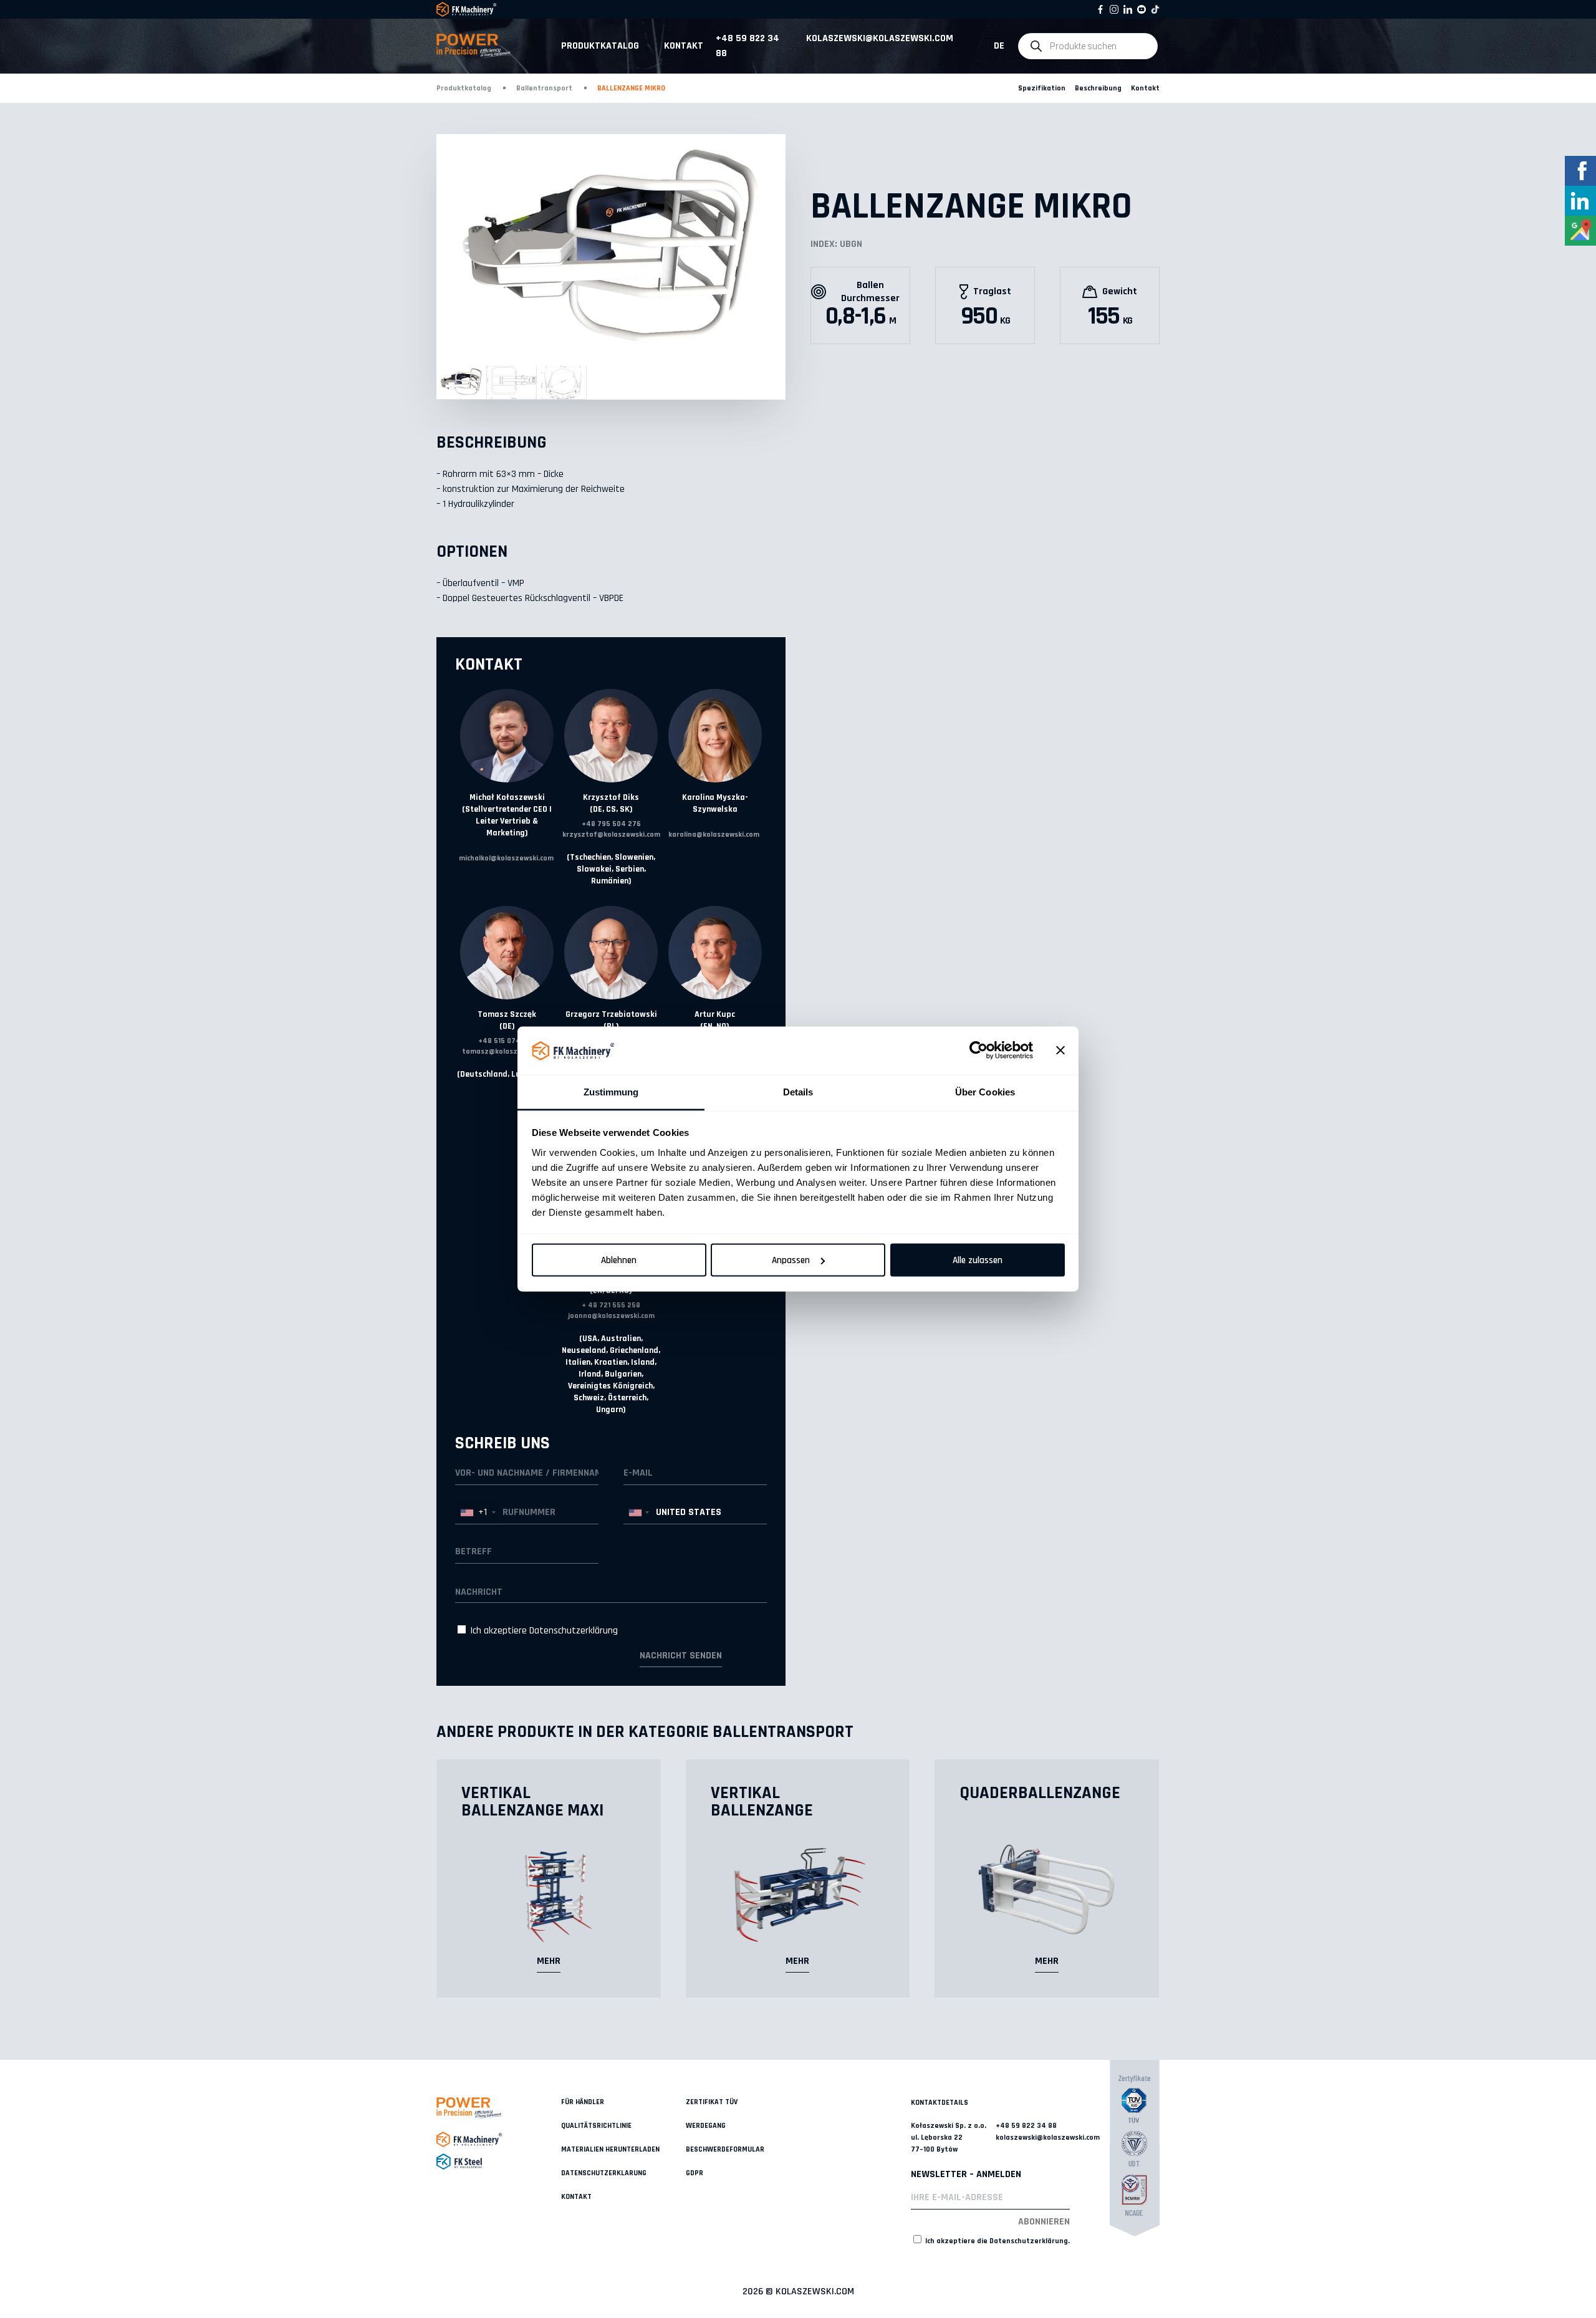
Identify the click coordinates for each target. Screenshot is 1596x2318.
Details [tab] (798, 1091)
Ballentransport (544, 88)
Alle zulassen (978, 1260)
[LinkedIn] (1128, 9)
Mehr (549, 1961)
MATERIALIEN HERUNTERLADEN (610, 2149)
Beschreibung (1098, 88)
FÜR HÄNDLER (583, 2102)
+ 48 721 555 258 (611, 1305)
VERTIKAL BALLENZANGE (762, 1802)
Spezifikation (1042, 88)
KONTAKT (576, 2197)
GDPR (695, 2173)
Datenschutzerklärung (574, 1631)
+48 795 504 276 (611, 824)
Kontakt (684, 46)
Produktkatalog (600, 46)
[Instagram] (1114, 9)
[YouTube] (1142, 9)
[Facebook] (1100, 9)
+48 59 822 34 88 (748, 46)
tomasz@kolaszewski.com (507, 1051)
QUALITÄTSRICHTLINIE (596, 2126)
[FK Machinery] (499, 2139)
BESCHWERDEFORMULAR (725, 2149)
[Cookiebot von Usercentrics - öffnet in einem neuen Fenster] (978, 1051)
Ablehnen (619, 1260)
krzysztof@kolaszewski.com (611, 834)
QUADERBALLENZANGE (1040, 1793)
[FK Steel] (499, 2162)
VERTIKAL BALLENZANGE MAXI (532, 1802)
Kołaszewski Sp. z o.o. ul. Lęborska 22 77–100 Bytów (949, 2138)
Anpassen (791, 1260)
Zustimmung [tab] (611, 1091)
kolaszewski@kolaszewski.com (880, 38)
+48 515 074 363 (507, 1041)
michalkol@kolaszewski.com (506, 858)
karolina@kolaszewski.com (714, 834)
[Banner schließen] (1060, 1051)
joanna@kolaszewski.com (611, 1316)
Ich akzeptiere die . (997, 2241)
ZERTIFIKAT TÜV (712, 2102)
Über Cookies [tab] (985, 1091)
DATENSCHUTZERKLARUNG (604, 2173)
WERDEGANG (706, 2126)
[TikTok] (1155, 9)
